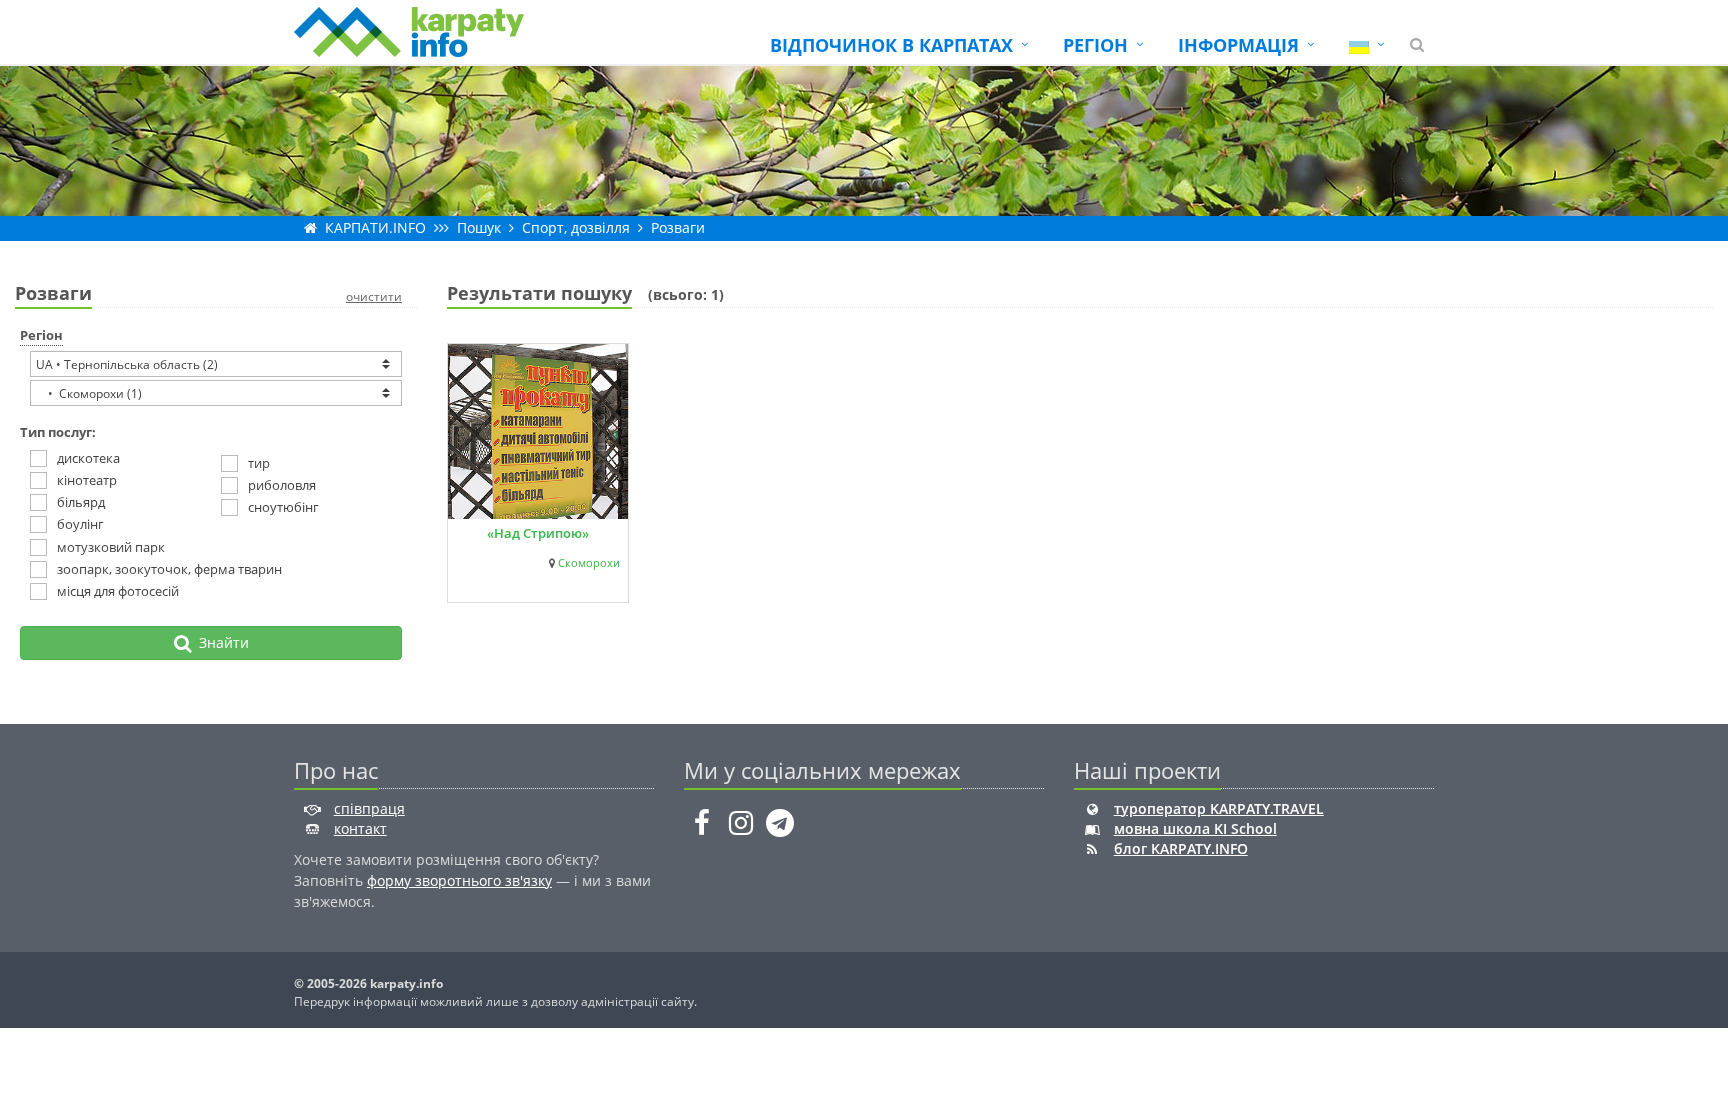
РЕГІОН (1095, 45)
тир (259, 463)
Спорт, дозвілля (576, 227)
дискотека (88, 458)
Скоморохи (589, 563)
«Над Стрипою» (538, 533)
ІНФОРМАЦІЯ (1238, 45)
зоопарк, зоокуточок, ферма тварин (169, 569)
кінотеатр (87, 480)
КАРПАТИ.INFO (375, 227)
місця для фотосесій (118, 591)
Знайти (220, 642)
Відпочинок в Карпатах (891, 45)
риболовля (282, 485)
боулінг (80, 524)
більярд (81, 502)
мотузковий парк (111, 547)
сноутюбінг (283, 507)
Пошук (479, 227)
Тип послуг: (58, 432)
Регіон (41, 335)
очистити (374, 296)
